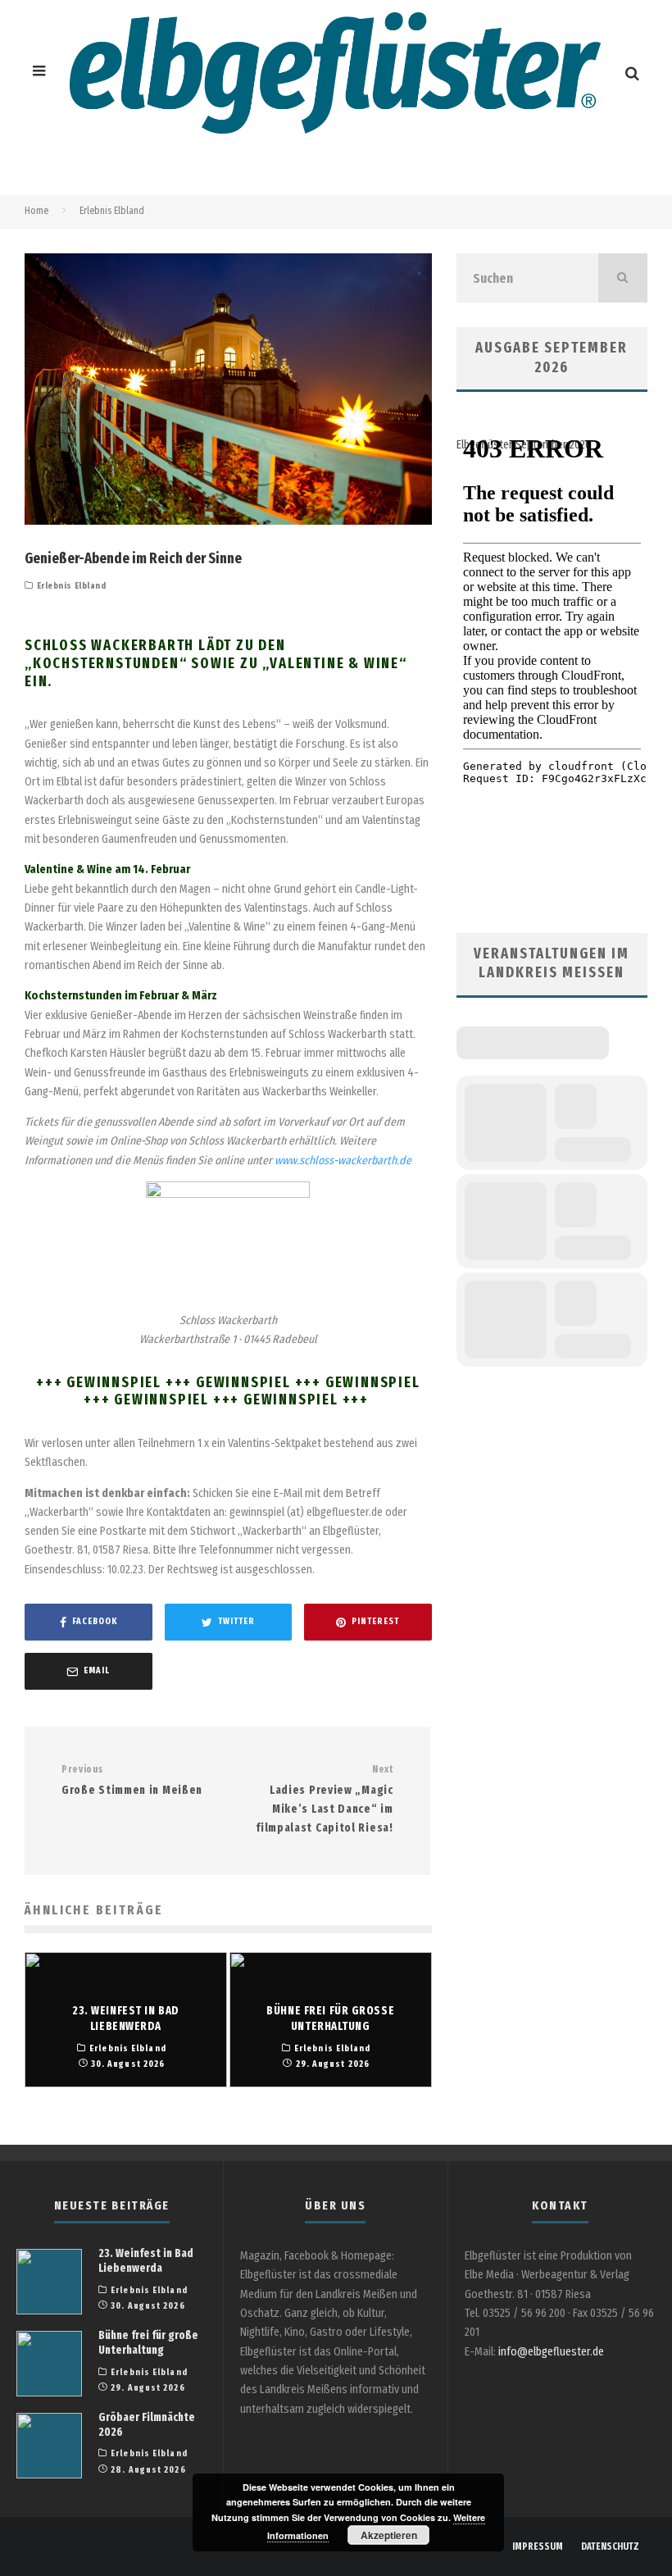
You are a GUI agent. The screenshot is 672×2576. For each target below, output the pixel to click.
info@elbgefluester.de (551, 2352)
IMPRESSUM (538, 2546)
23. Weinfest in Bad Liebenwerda (146, 2261)
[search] (623, 278)
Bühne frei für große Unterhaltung (148, 2343)
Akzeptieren (389, 2535)
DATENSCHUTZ (610, 2546)
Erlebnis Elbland (72, 586)
